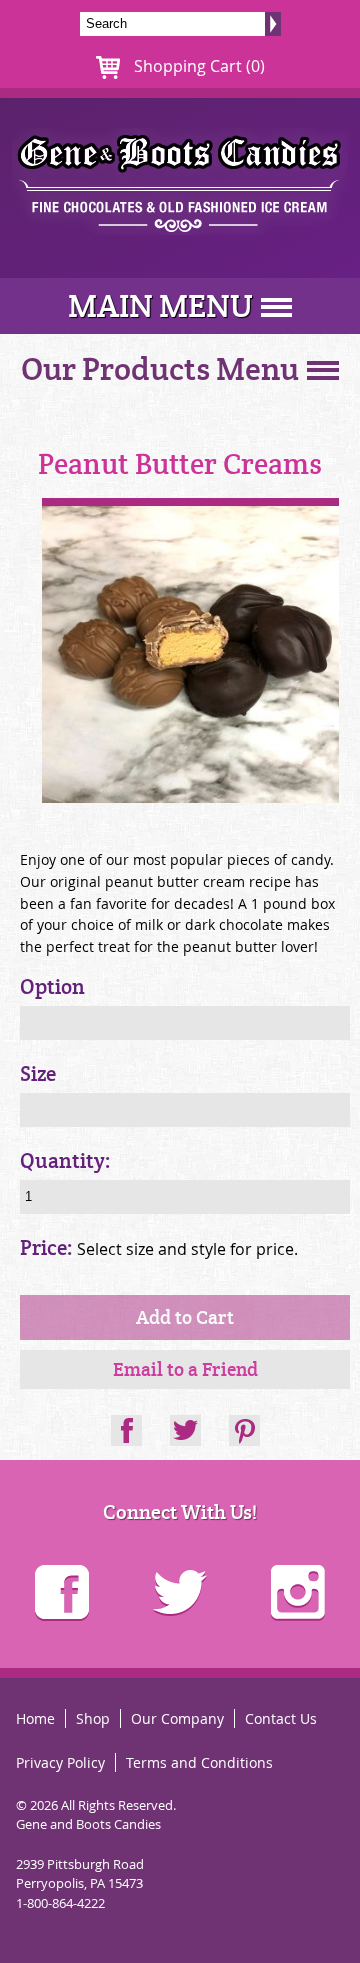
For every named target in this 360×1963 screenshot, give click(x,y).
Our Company (177, 1718)
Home (35, 1718)
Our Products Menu (160, 370)
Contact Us (281, 1718)
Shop (93, 1718)
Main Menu (160, 306)
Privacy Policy (60, 1762)
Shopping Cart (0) (197, 66)
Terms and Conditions (199, 1762)
